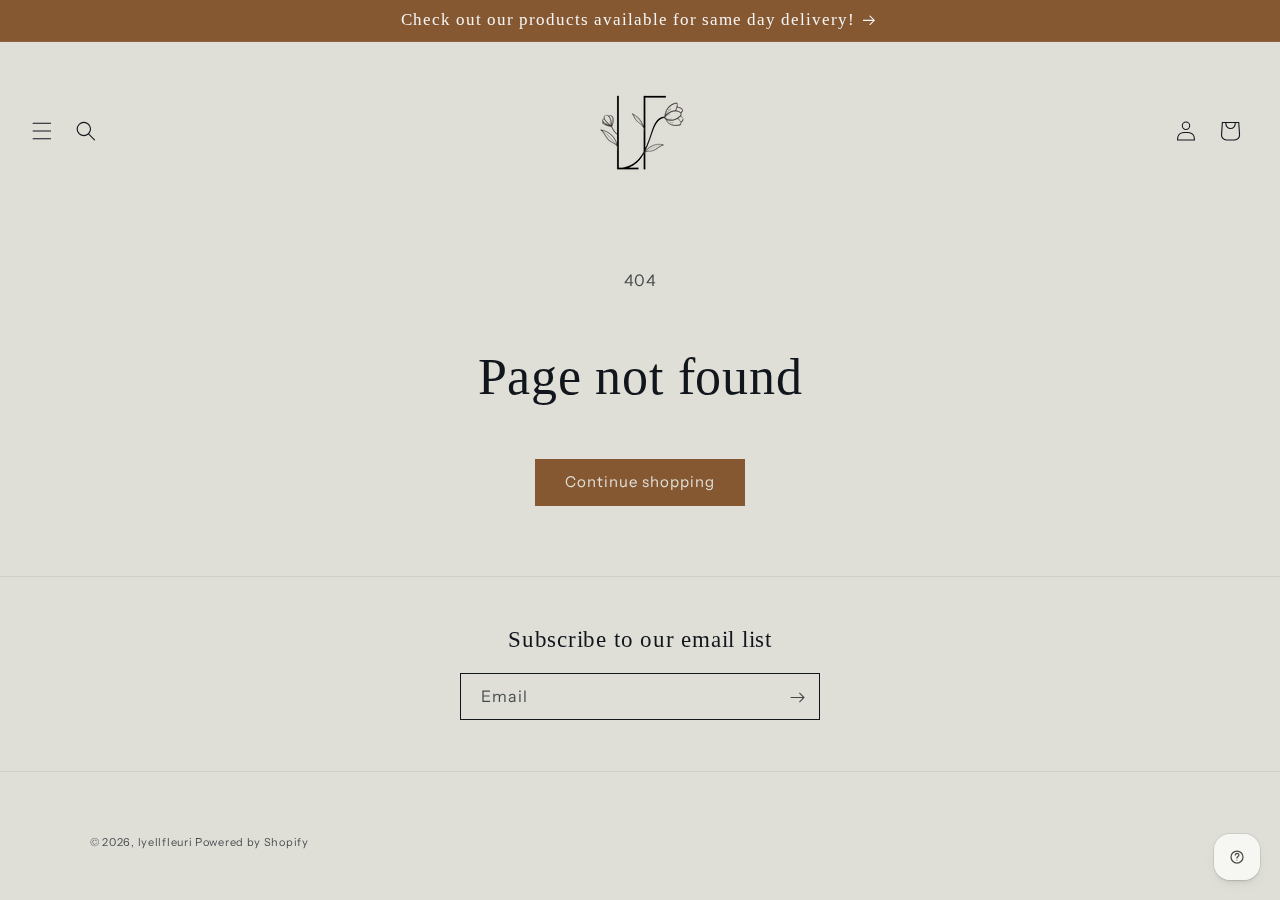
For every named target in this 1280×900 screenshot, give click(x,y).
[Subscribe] (797, 697)
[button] (42, 131)
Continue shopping (640, 481)
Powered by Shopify (252, 842)
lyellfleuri (165, 842)
